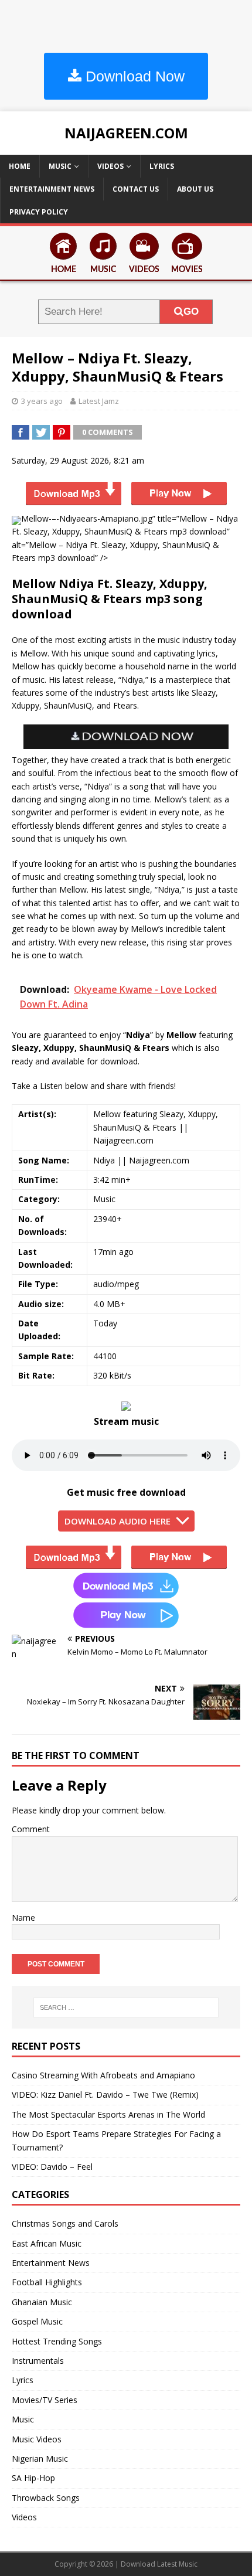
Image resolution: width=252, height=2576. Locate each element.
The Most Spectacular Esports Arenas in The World (108, 2114)
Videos (110, 166)
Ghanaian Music (42, 2302)
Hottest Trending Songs (57, 2341)
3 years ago (42, 401)
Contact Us (136, 189)
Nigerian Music (40, 2458)
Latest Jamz (99, 401)
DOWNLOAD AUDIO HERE (118, 1521)
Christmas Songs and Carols (65, 2223)
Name (23, 1917)
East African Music (47, 2243)
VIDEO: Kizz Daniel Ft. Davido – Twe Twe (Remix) (105, 2095)
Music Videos (37, 2439)
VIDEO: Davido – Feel (52, 2167)
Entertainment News (52, 189)
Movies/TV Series (45, 2400)
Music (60, 166)
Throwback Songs (46, 2498)
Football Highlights (47, 2282)
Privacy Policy (39, 212)
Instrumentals (38, 2361)
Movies (187, 270)
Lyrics (162, 166)
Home (20, 166)
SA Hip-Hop (33, 2478)
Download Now (133, 76)
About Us (195, 189)
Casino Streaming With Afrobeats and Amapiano (103, 2075)
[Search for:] (126, 2007)
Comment (31, 1829)
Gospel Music (37, 2321)
